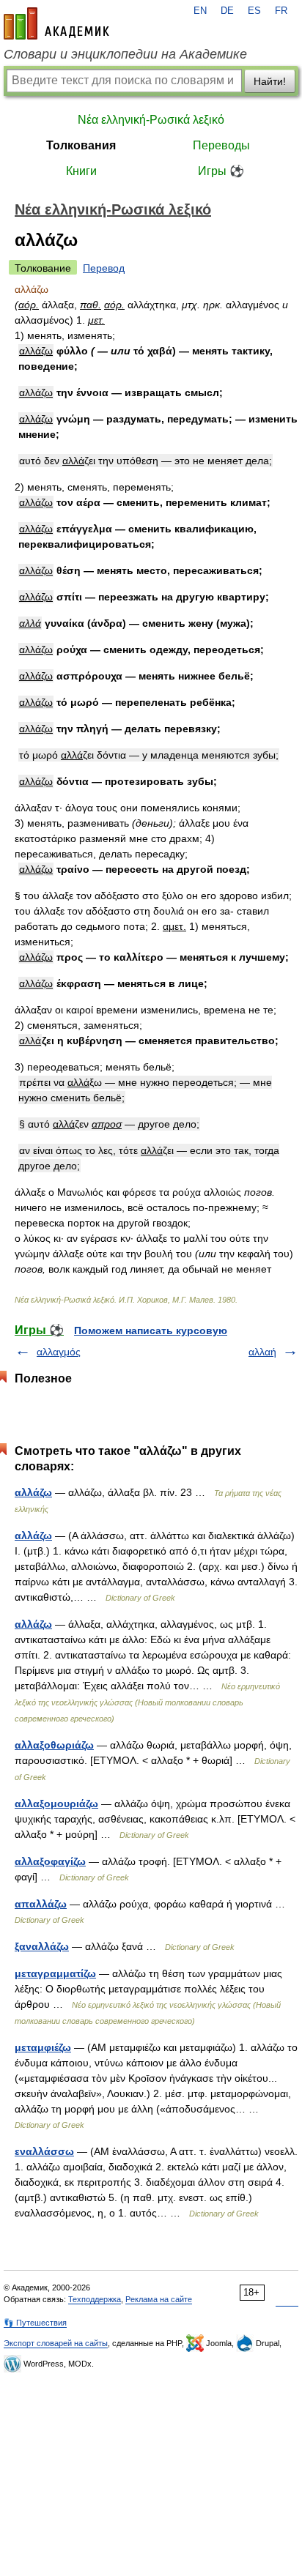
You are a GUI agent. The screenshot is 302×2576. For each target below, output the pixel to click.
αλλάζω (33, 1492)
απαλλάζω (41, 1904)
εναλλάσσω (44, 2151)
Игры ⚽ (221, 171)
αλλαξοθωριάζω (54, 1745)
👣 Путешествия (35, 2323)
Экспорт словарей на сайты (56, 2343)
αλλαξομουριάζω (56, 1803)
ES (254, 11)
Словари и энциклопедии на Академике (125, 54)
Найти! (270, 81)
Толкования (81, 145)
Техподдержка (95, 2299)
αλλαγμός (59, 1352)
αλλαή (262, 1352)
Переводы (221, 145)
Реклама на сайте (159, 2299)
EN (200, 11)
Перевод (104, 268)
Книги (81, 171)
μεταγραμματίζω (55, 1973)
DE (227, 11)
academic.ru (56, 23)
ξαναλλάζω (42, 1946)
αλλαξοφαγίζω (50, 1861)
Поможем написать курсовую (151, 1330)
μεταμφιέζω (43, 2047)
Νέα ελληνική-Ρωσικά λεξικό (151, 120)
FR (281, 11)
